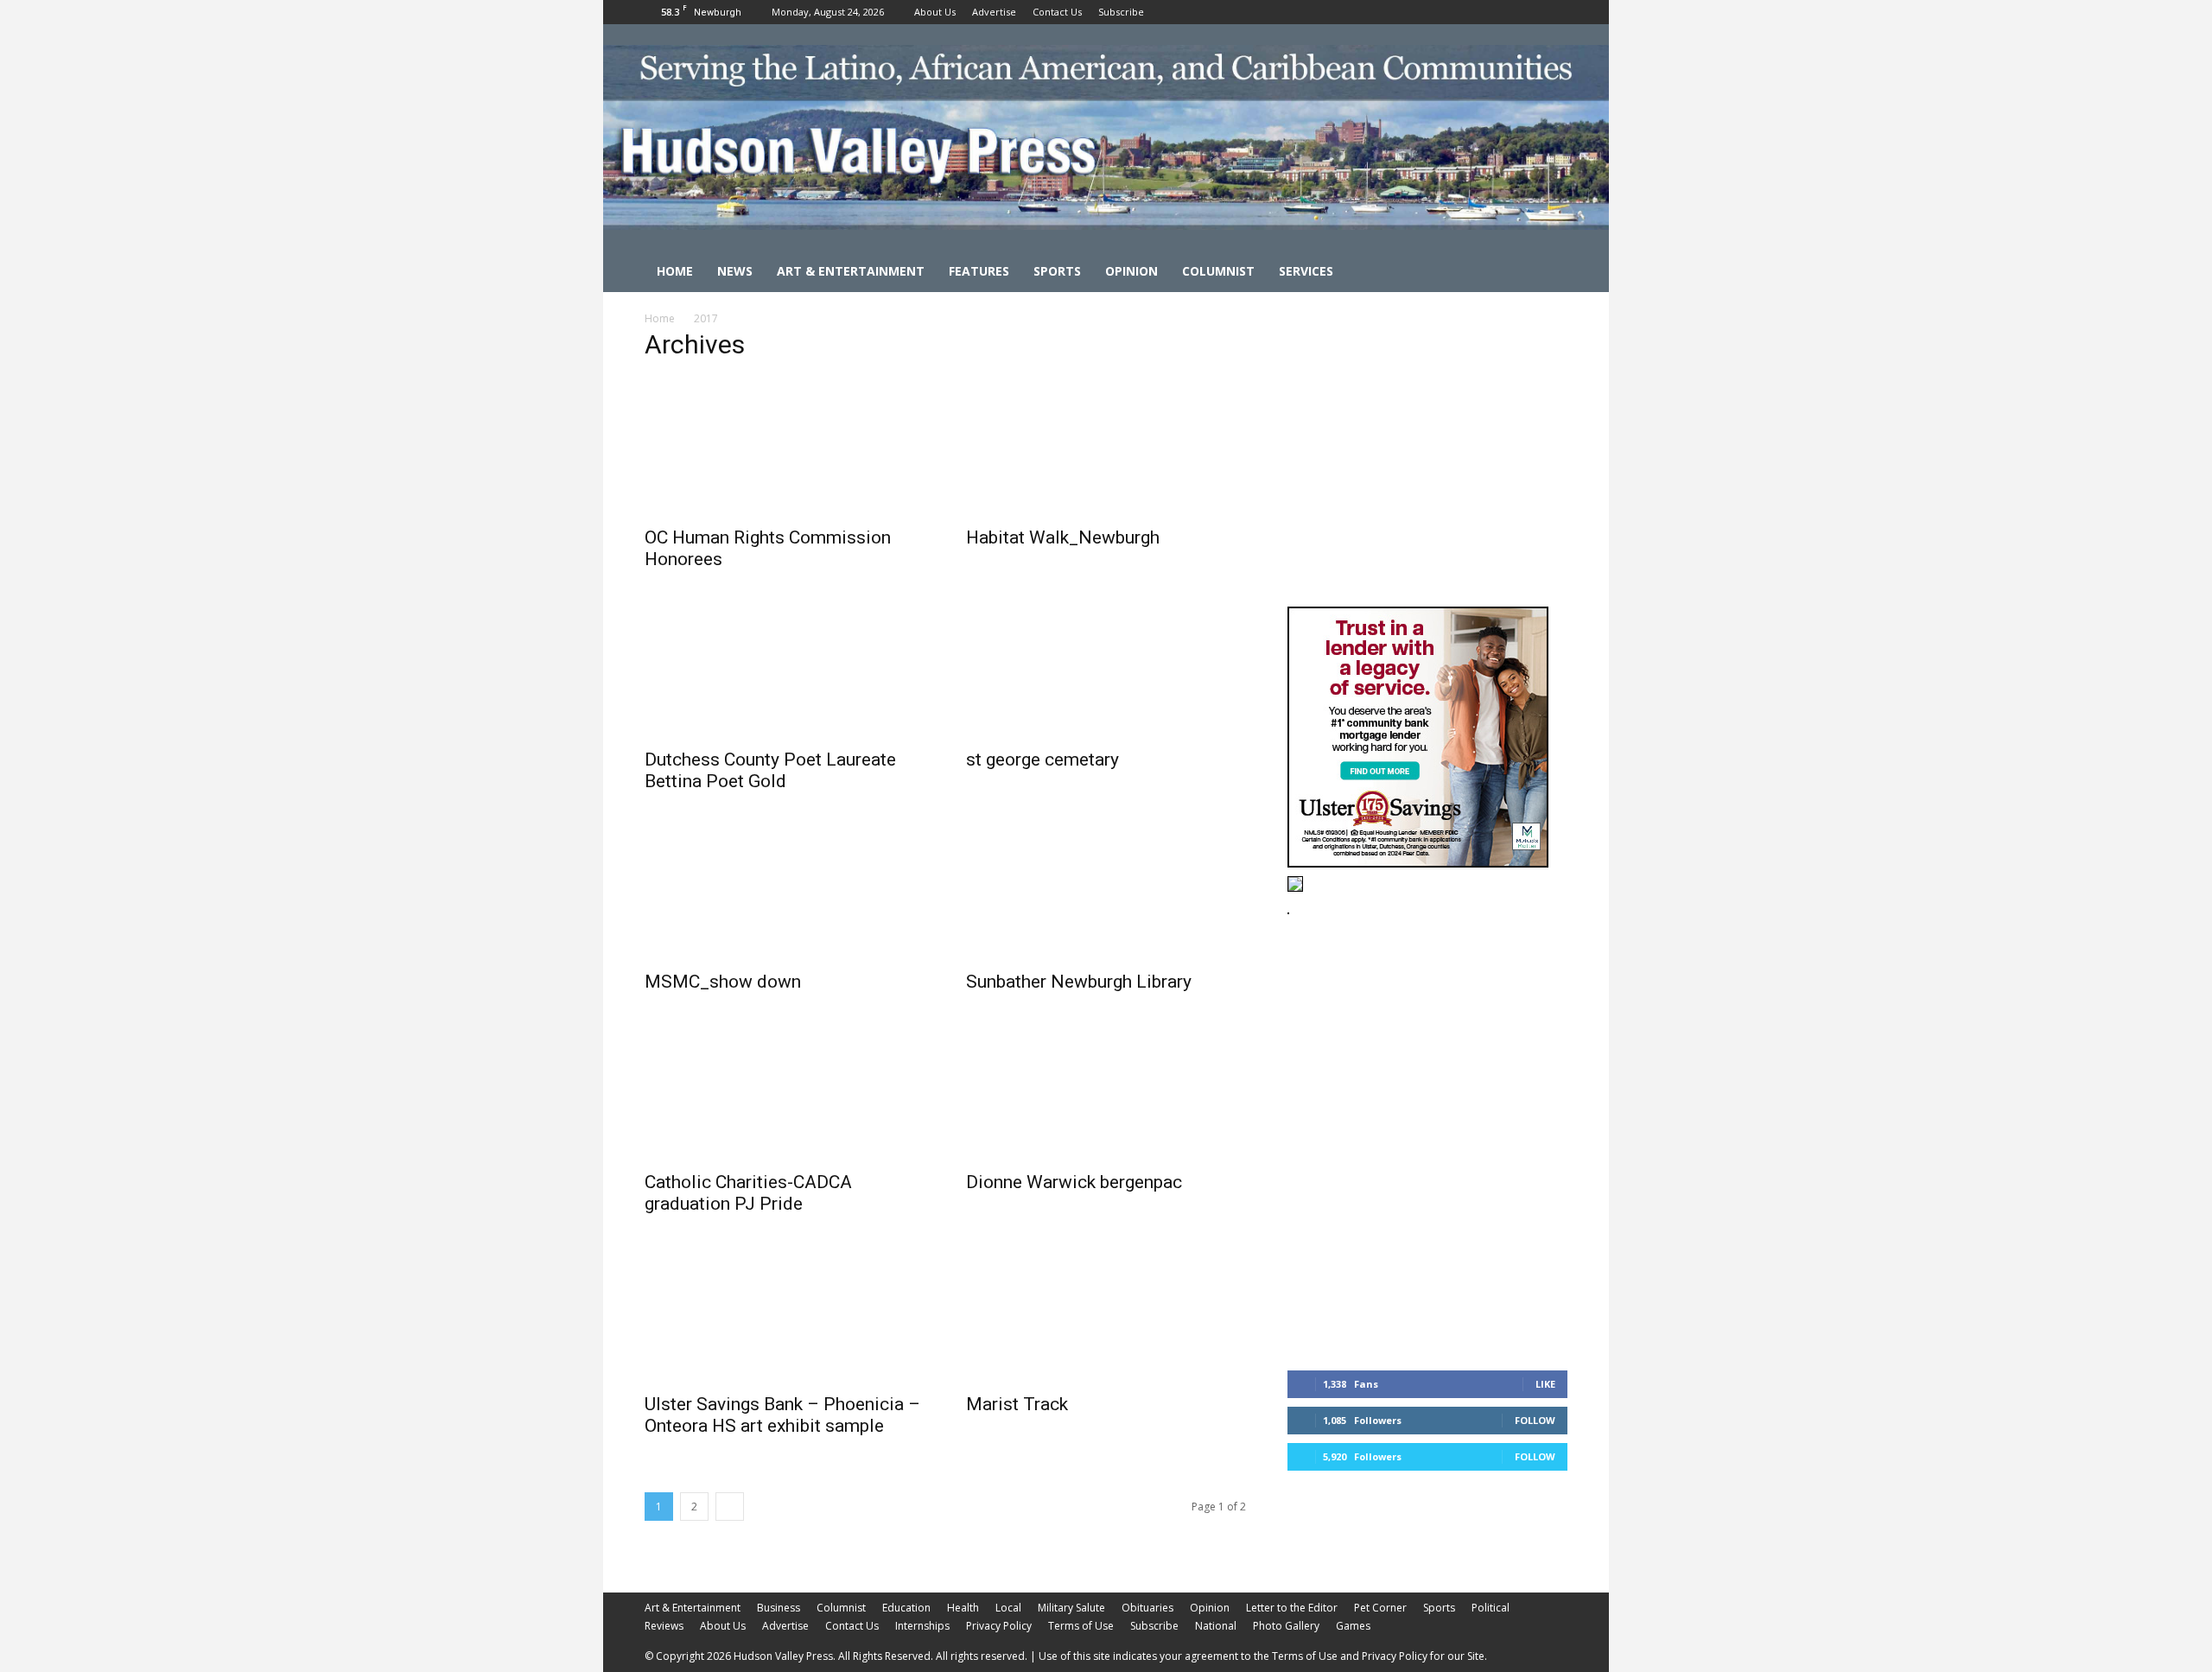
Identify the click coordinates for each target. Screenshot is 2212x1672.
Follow (1535, 1420)
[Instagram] (1526, 12)
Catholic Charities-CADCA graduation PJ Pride (748, 1193)
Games (1353, 1626)
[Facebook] (1497, 12)
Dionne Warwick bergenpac (1074, 1182)
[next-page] (730, 1507)
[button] (1547, 273)
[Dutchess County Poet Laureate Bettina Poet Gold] (785, 669)
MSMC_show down (723, 982)
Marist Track (1017, 1404)
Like (1545, 1384)
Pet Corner (1380, 1608)
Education (906, 1608)
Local (1008, 1608)
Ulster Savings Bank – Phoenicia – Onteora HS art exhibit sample (782, 1415)
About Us (935, 12)
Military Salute (1071, 1608)
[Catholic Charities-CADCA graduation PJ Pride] (785, 1091)
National (1216, 1626)
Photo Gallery (1286, 1626)
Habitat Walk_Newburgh (1063, 537)
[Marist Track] (1106, 1313)
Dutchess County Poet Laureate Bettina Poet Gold (770, 770)
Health (963, 1608)
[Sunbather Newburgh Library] (1106, 891)
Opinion (1131, 271)
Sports (1057, 271)
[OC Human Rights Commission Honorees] (785, 447)
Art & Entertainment (851, 271)
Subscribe (1121, 12)
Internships (922, 1626)
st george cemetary (1042, 760)
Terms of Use (1081, 1626)
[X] (1554, 12)
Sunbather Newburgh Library (1079, 982)
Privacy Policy (999, 1626)
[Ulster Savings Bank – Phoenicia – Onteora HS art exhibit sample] (785, 1313)
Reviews (664, 1626)
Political (1491, 1608)
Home (675, 271)
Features (979, 271)
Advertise (994, 12)
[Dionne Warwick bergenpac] (1106, 1091)
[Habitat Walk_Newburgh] (1106, 447)
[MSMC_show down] (785, 891)
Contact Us (1057, 12)
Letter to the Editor (1292, 1608)
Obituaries (1147, 1608)
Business (779, 1608)
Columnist (1218, 271)
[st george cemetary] (1106, 669)
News (735, 271)
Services (1306, 271)
